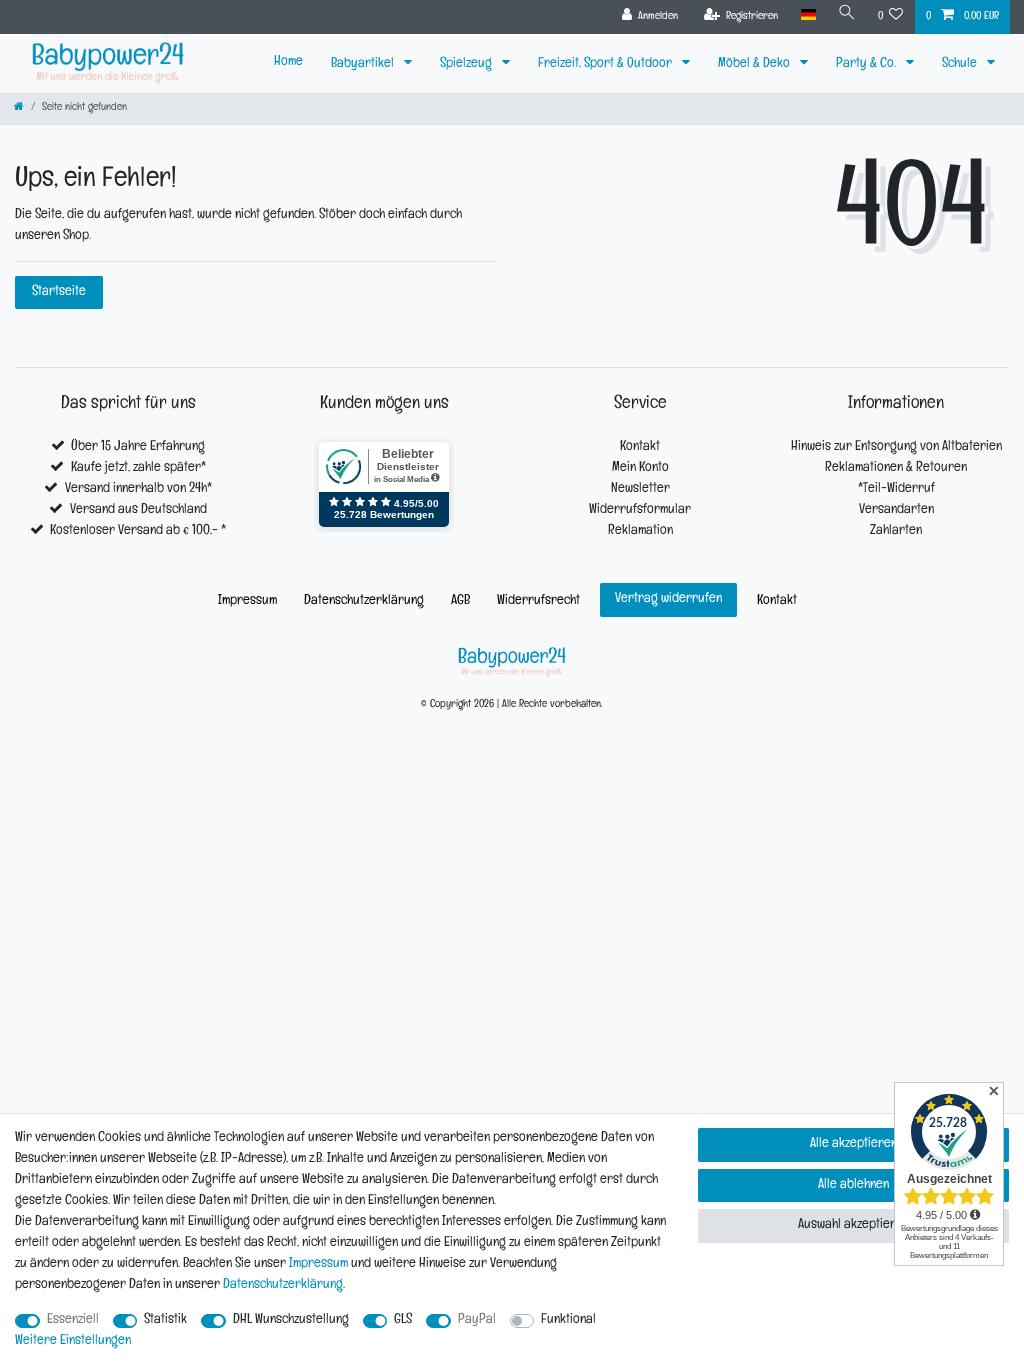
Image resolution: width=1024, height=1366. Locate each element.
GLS (403, 1320)
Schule (961, 64)
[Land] (807, 15)
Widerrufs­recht (538, 601)
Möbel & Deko (755, 64)
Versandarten (896, 510)
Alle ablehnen (853, 1185)
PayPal (477, 1320)
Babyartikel (364, 64)
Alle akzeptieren (853, 1144)
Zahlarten (896, 531)
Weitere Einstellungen (73, 1341)
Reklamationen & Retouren (896, 468)
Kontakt (640, 447)
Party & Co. (867, 64)
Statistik (165, 1320)
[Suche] (847, 15)
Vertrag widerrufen (668, 599)
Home (288, 62)
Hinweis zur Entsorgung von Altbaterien (896, 447)
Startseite (59, 292)
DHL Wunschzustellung (291, 1320)
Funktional (568, 1320)
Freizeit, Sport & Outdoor (606, 64)
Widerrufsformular (640, 510)
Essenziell (73, 1320)
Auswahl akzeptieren (853, 1225)
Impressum (247, 601)
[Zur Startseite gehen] (19, 108)
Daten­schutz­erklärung (364, 601)
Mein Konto (640, 468)
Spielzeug (467, 64)
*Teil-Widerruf (896, 489)
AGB (460, 601)
